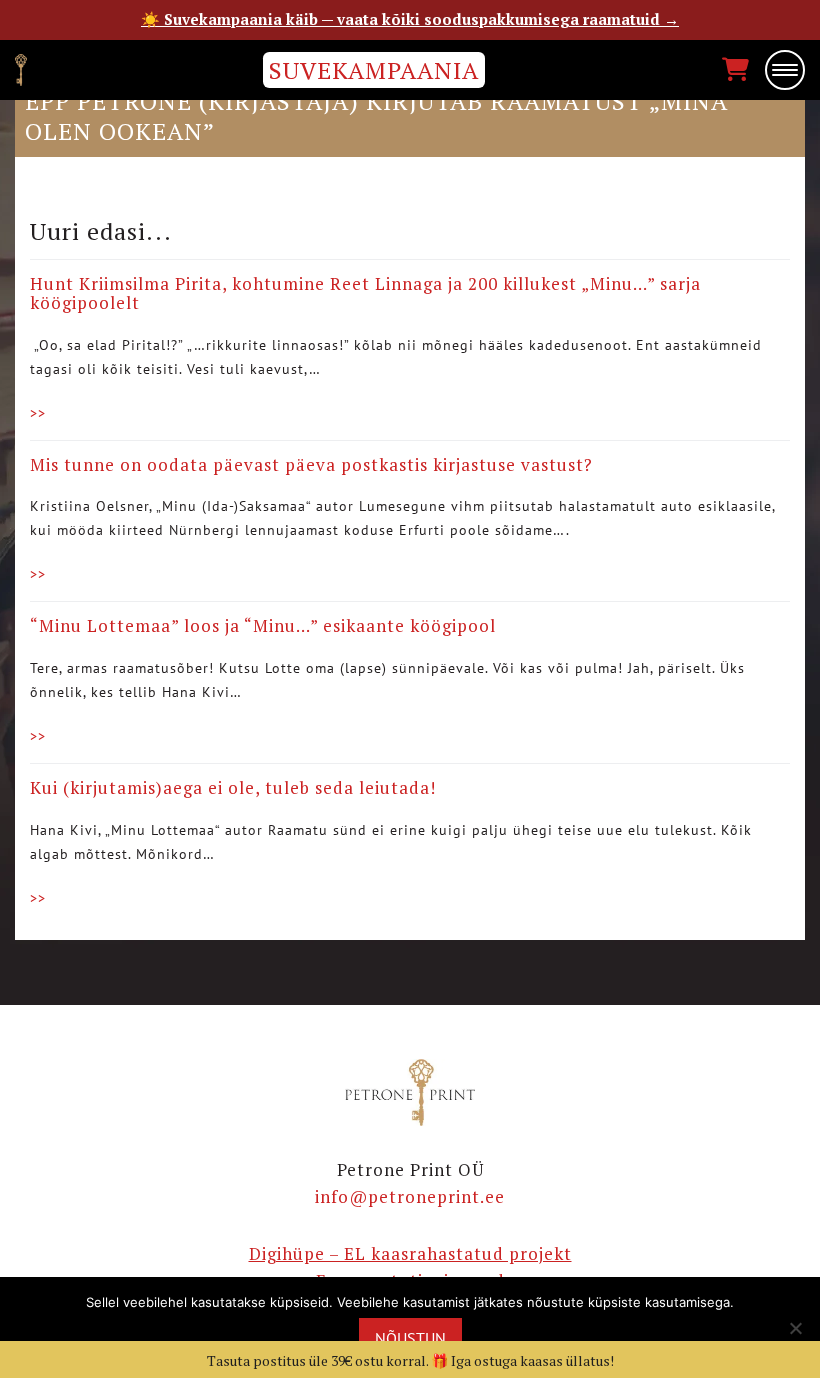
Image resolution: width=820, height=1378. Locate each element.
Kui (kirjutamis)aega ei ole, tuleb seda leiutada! (233, 787)
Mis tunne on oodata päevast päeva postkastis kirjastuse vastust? (311, 464)
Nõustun (410, 1338)
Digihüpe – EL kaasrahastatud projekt (410, 1253)
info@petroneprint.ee (410, 1196)
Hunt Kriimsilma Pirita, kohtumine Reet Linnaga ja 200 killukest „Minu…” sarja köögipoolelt (365, 293)
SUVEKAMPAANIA (374, 70)
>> (38, 413)
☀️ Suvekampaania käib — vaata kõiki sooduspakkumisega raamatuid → (410, 19)
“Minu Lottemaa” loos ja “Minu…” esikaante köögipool (263, 625)
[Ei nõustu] (795, 1328)
